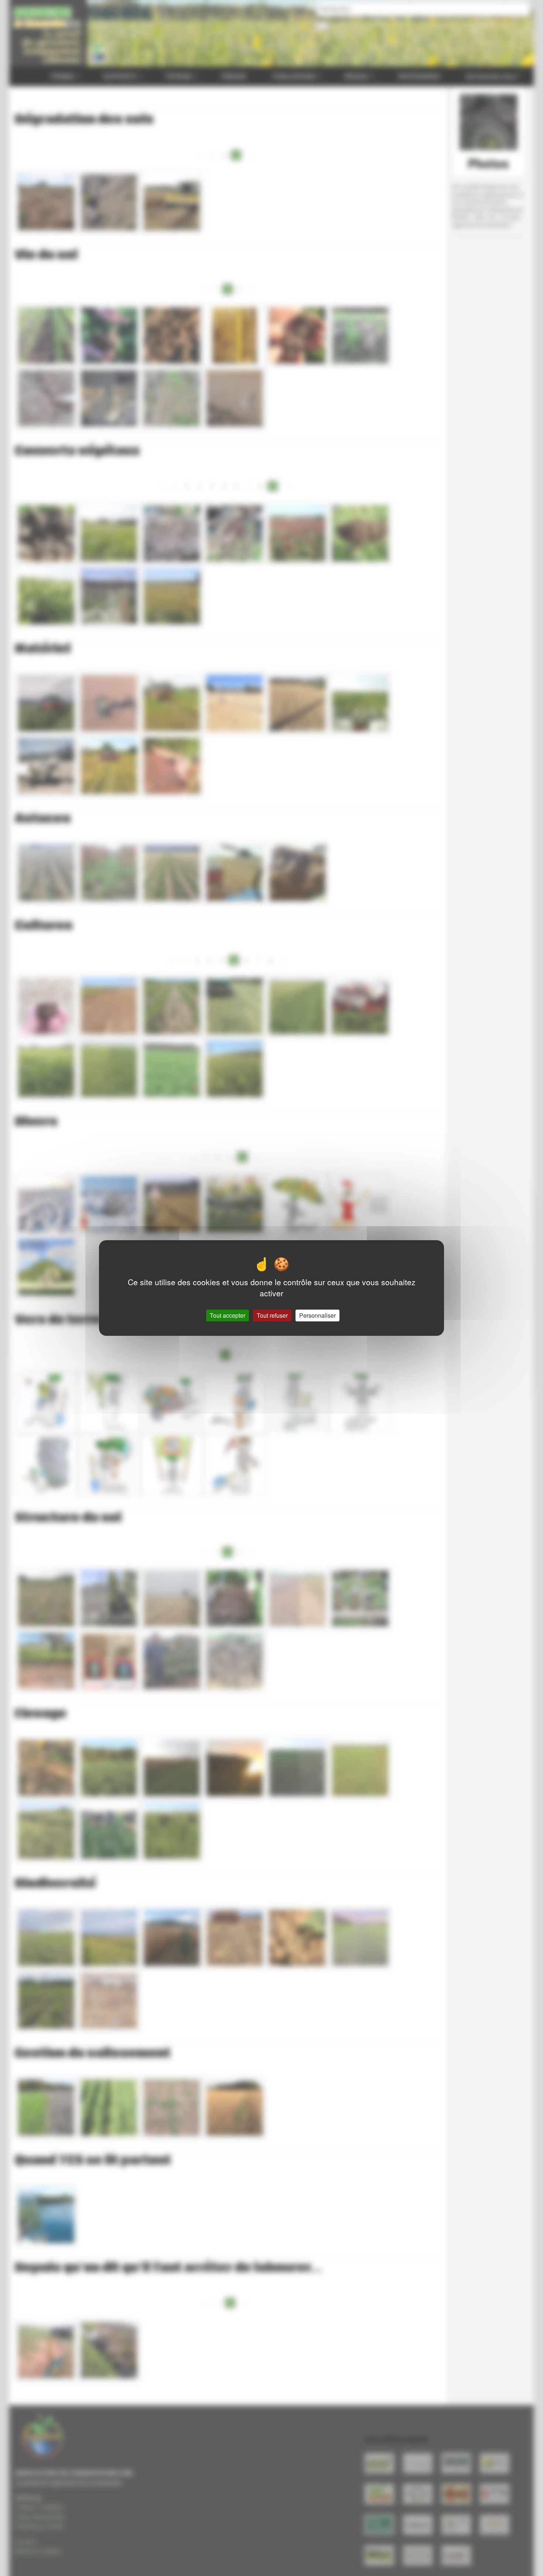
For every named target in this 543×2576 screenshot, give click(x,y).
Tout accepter (228, 1315)
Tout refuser (272, 1315)
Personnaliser (317, 1315)
